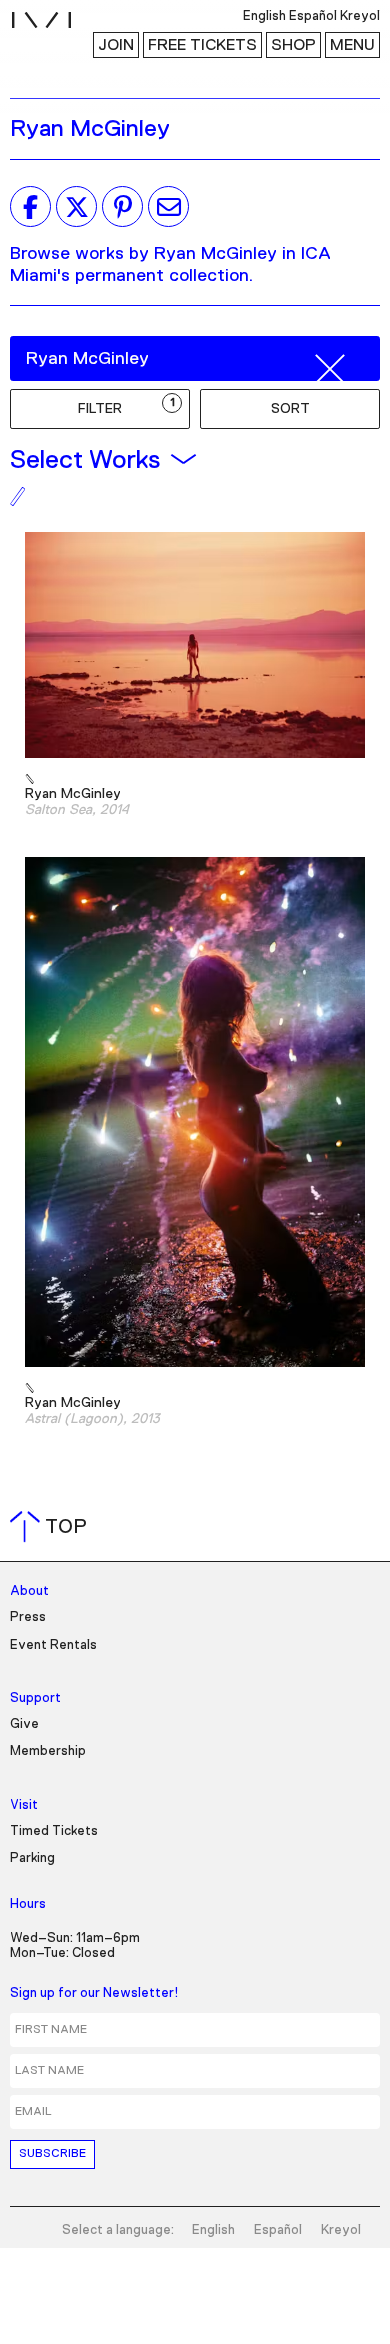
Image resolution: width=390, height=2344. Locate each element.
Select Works (85, 460)
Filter (126, 406)
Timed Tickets (54, 1831)
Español (278, 2230)
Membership (48, 1751)
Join (116, 45)
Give (24, 1724)
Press (28, 1617)
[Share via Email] (168, 207)
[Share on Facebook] (30, 207)
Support (35, 1698)
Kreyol (341, 2230)
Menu (352, 45)
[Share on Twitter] (76, 207)
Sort (290, 409)
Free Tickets (202, 45)
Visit (24, 1805)
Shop (293, 45)
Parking (32, 1858)
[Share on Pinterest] (122, 207)
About (29, 1591)
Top (52, 1527)
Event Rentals (53, 1645)
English (213, 2230)
